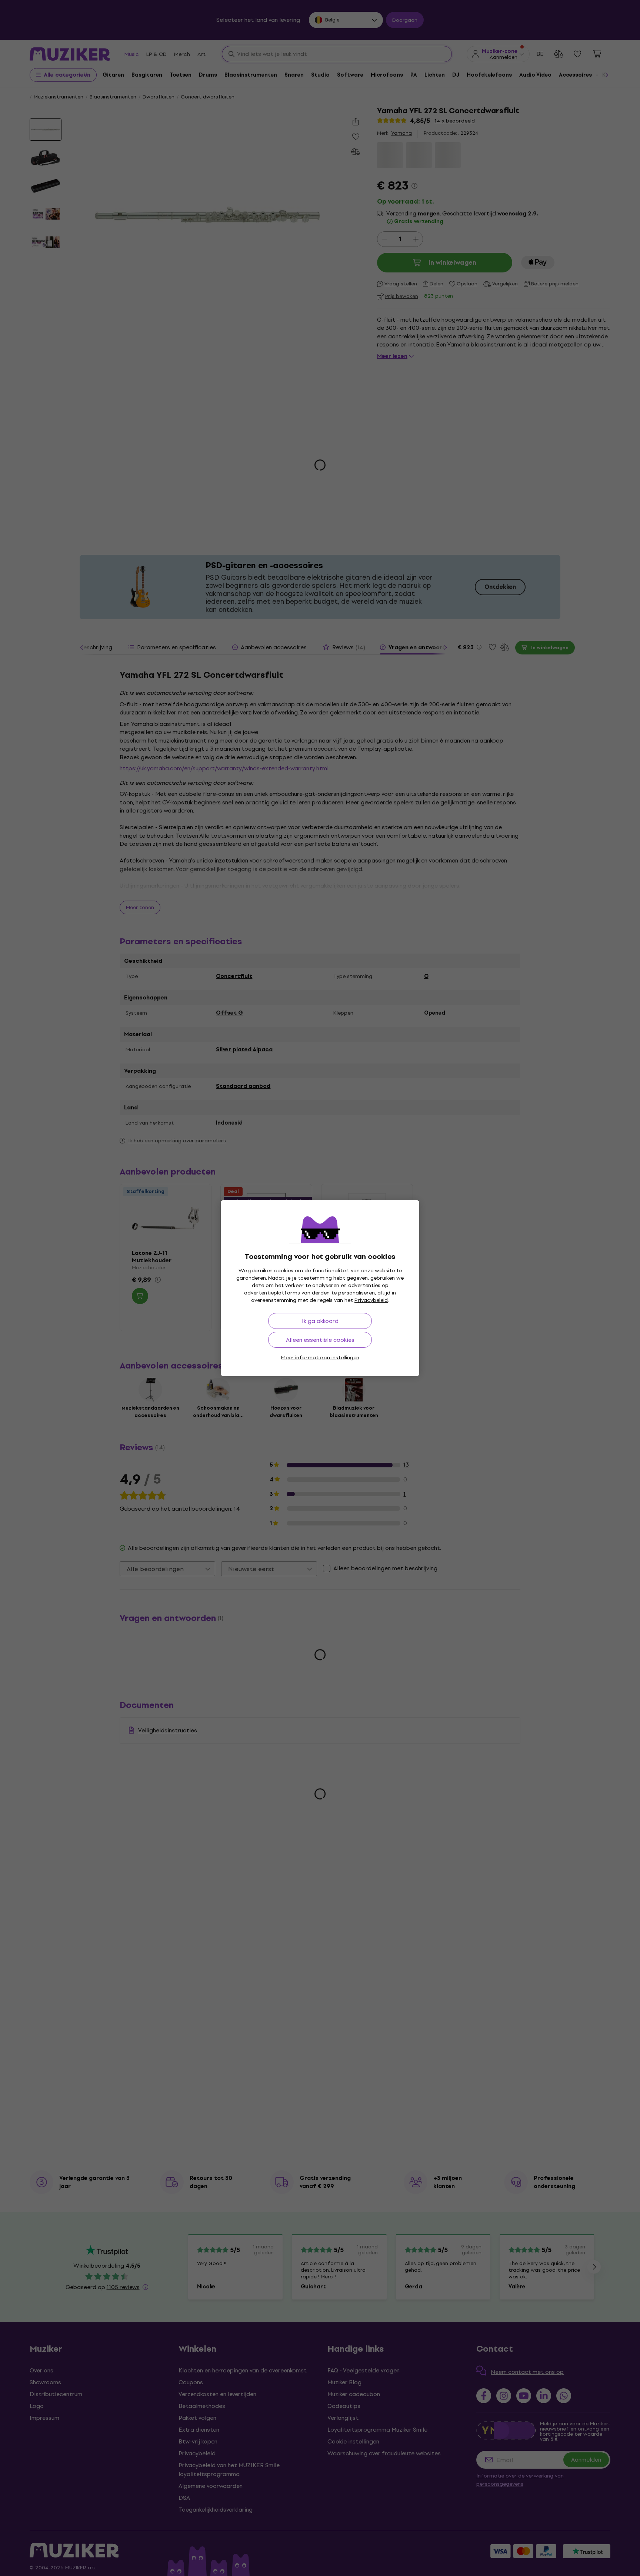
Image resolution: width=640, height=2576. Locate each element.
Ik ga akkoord (320, 1321)
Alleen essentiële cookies (320, 1340)
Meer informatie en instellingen (320, 1358)
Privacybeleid (371, 1300)
